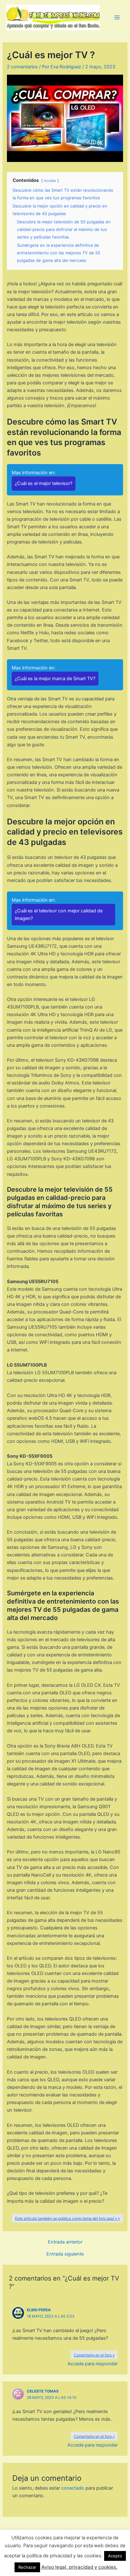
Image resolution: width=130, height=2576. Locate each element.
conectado (73, 2488)
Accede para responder (93, 2364)
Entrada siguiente (65, 2254)
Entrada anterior (65, 2242)
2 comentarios (22, 67)
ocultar (50, 181)
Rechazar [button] (27, 2567)
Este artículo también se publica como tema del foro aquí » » (68, 2218)
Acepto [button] (115, 2556)
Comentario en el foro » (94, 2355)
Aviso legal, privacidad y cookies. (79, 2567)
